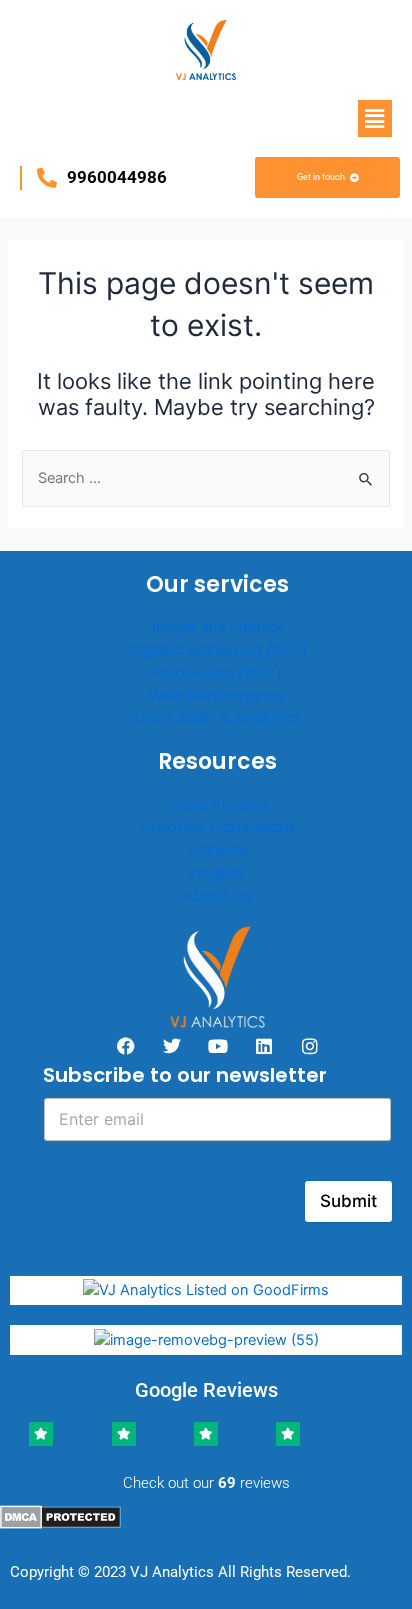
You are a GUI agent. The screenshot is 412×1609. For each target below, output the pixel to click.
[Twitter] (172, 1046)
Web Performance (217, 695)
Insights (217, 872)
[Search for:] (205, 478)
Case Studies (218, 804)
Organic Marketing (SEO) (217, 649)
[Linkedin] (264, 1046)
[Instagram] (310, 1046)
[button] (375, 118)
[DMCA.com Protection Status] (60, 1516)
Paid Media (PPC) (217, 672)
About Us (218, 895)
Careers (218, 849)
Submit (348, 1201)
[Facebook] (126, 1046)
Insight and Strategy (218, 627)
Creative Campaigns (218, 826)
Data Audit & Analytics (218, 717)
